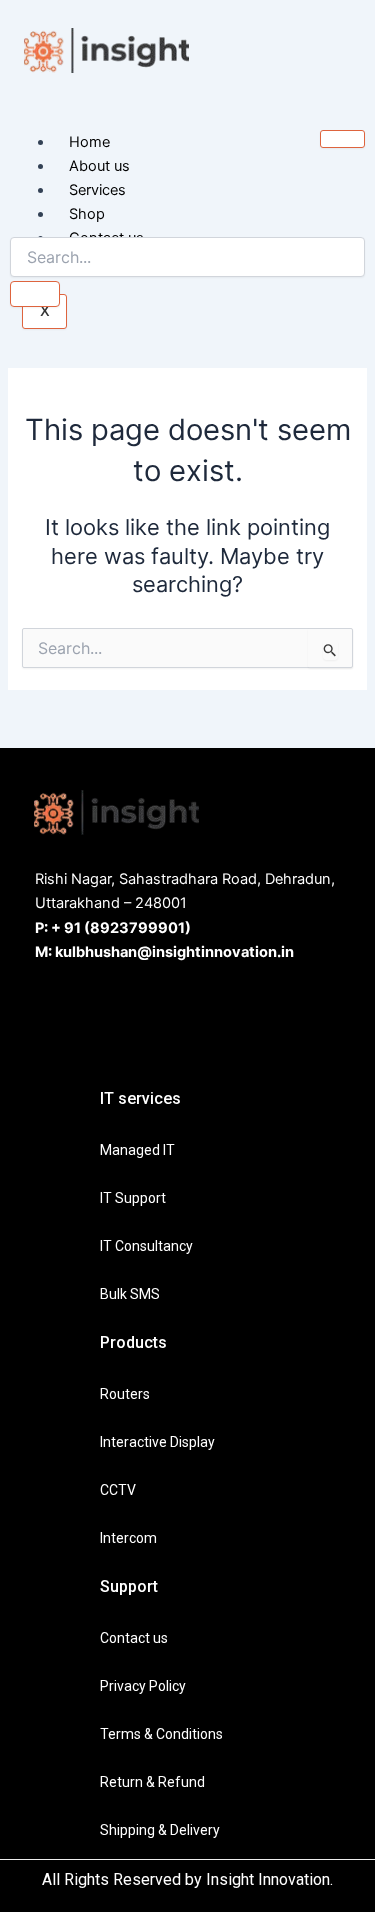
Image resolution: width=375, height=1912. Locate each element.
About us (99, 166)
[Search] (35, 294)
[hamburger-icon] (342, 139)
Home (89, 142)
